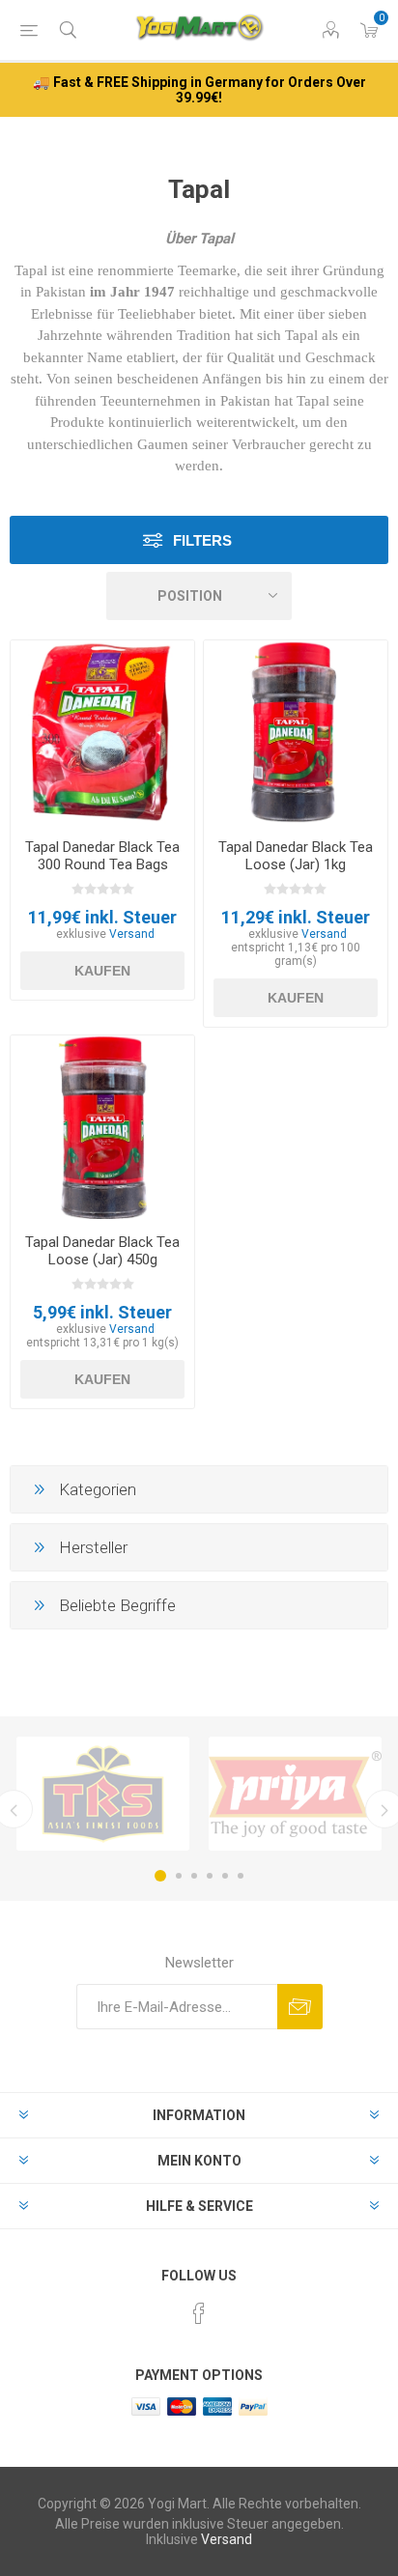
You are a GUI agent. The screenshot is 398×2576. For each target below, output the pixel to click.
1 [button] (160, 1876)
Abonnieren (300, 2007)
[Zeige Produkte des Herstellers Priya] (295, 1794)
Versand (132, 934)
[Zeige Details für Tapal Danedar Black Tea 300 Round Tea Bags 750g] (102, 732)
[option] (103, 1794)
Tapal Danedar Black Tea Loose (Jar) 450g (102, 1251)
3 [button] (194, 1876)
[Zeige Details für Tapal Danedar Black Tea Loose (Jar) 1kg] (296, 732)
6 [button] (241, 1876)
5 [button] (225, 1876)
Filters (202, 540)
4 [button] (210, 1876)
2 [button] (179, 1876)
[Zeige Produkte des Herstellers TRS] (103, 1794)
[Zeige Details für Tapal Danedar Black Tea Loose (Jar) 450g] (102, 1127)
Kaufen (102, 971)
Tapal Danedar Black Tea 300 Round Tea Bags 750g (102, 864)
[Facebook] (199, 2313)
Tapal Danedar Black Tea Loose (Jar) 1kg (296, 856)
